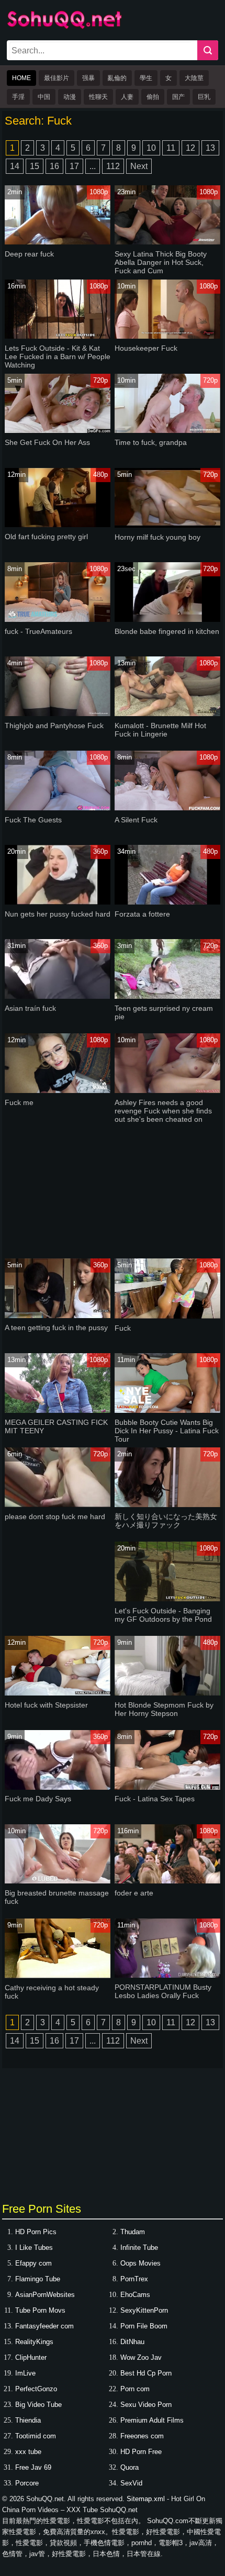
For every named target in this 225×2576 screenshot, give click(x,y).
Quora (130, 2467)
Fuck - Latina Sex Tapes (155, 1799)
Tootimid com (36, 2436)
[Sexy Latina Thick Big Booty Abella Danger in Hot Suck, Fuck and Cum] (167, 242)
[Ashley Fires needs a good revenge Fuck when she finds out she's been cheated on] (167, 1091)
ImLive (25, 2373)
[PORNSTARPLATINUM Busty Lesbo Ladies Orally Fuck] (167, 1975)
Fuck (123, 1328)
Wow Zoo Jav (141, 2357)
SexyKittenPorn (144, 2310)
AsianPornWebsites (45, 2295)
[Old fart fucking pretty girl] (58, 525)
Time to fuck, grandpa (151, 442)
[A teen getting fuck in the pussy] (58, 1316)
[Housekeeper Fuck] (167, 336)
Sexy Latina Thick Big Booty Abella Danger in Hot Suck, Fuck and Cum (161, 262)
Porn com (135, 2389)
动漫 (70, 97)
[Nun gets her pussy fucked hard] (58, 902)
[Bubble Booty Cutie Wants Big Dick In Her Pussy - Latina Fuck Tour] (167, 1410)
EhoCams (135, 2295)
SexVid (131, 2483)
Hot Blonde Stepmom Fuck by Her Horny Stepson (164, 1709)
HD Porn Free (141, 2452)
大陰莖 (194, 78)
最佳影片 (57, 78)
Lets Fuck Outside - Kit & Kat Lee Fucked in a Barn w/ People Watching (58, 356)
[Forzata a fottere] (167, 902)
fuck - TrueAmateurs (38, 631)
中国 (44, 97)
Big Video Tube (38, 2405)
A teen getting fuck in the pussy (56, 1328)
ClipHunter (31, 2357)
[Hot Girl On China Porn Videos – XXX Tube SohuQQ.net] (64, 27)
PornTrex (134, 2279)
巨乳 (204, 97)
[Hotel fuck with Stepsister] (58, 1693)
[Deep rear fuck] (58, 242)
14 (15, 166)
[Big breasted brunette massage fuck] (58, 1881)
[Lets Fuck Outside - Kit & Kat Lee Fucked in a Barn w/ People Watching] (58, 336)
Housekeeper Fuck (146, 348)
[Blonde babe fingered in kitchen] (167, 620)
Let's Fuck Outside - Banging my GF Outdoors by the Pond (163, 1615)
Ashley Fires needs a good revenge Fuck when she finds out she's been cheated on (163, 1111)
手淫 (18, 97)
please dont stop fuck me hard (55, 1516)
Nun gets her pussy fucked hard (58, 914)
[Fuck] (167, 1316)
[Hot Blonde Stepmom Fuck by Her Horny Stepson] (167, 1693)
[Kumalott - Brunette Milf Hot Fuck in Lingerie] (167, 714)
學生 (146, 78)
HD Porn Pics (36, 2232)
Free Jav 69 (33, 2467)
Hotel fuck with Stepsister (46, 1705)
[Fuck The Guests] (58, 808)
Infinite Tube (139, 2248)
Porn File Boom (144, 2326)
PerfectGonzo (36, 2389)
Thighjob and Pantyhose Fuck (54, 726)
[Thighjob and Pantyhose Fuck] (58, 714)
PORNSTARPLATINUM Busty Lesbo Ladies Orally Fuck (163, 1991)
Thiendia (28, 2420)
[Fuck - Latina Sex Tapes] (167, 1787)
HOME (21, 78)
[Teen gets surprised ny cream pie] (167, 996)
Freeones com (142, 2436)
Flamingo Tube (38, 2279)
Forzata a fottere (142, 914)
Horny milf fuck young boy (157, 537)
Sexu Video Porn (146, 2405)
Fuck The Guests (33, 820)
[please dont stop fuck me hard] (58, 1505)
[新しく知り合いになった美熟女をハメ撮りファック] (167, 1505)
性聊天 (98, 97)
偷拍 (153, 97)
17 (74, 166)
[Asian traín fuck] (58, 996)
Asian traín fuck (30, 1008)
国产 (178, 97)
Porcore (27, 2483)
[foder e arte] (167, 1881)
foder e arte (134, 1893)
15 (35, 166)
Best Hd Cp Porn (146, 2373)
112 (113, 166)
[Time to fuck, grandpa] (167, 431)
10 (151, 148)
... (93, 166)
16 (54, 166)
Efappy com (33, 2263)
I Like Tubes (34, 2248)
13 (210, 148)
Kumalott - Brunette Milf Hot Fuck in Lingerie (160, 730)
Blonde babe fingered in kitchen (167, 631)
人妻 (127, 97)
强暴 (88, 78)
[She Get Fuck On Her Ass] (58, 431)
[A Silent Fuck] (167, 808)
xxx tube (28, 2452)
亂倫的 (117, 78)
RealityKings (34, 2342)
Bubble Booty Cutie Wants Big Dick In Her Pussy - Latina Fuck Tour (167, 1431)
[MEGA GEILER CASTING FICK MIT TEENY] (58, 1410)
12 (190, 148)
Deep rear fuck (29, 254)
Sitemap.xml (146, 2499)
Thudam (133, 2232)
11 (171, 148)
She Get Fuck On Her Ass (47, 442)
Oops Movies (140, 2263)
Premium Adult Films (152, 2420)
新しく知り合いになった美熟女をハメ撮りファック (166, 1521)
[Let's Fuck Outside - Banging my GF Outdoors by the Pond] (167, 1599)
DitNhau (132, 2342)
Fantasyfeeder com (44, 2326)
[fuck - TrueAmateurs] (58, 620)
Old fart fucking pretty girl (46, 537)
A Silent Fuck (136, 820)
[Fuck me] (58, 1091)
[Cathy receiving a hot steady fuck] (58, 1976)
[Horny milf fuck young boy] (167, 525)
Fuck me (19, 1102)
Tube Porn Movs (40, 2310)
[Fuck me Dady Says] (58, 1787)
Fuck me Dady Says (38, 1799)
